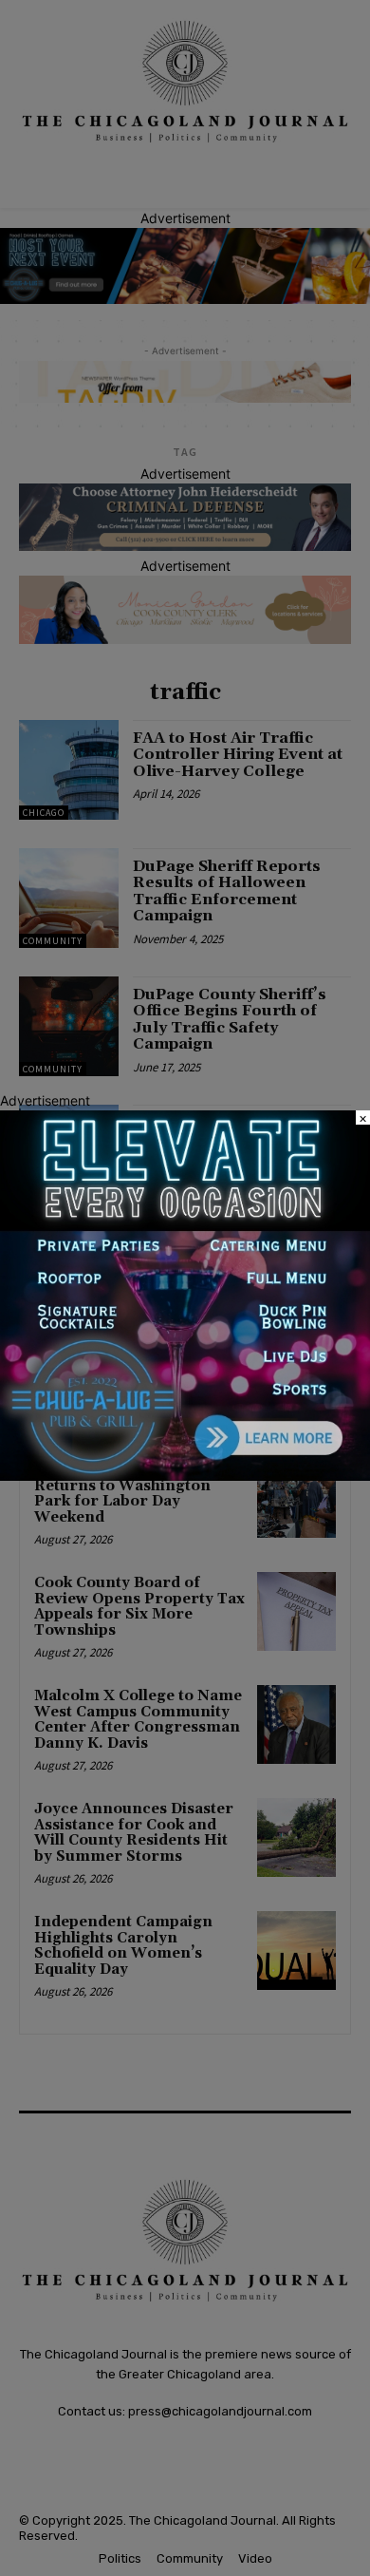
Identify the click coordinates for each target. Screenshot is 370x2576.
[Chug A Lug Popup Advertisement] (185, 1476)
